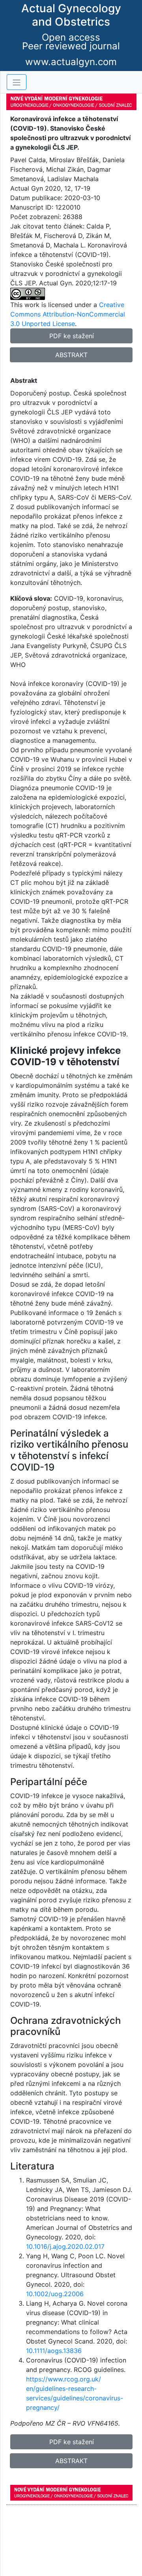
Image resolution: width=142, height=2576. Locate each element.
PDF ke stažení (72, 336)
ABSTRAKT (71, 355)
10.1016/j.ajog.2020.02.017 (65, 2246)
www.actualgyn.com (71, 62)
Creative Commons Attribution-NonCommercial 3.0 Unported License (68, 314)
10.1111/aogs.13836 (54, 2351)
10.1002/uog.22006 (55, 2294)
